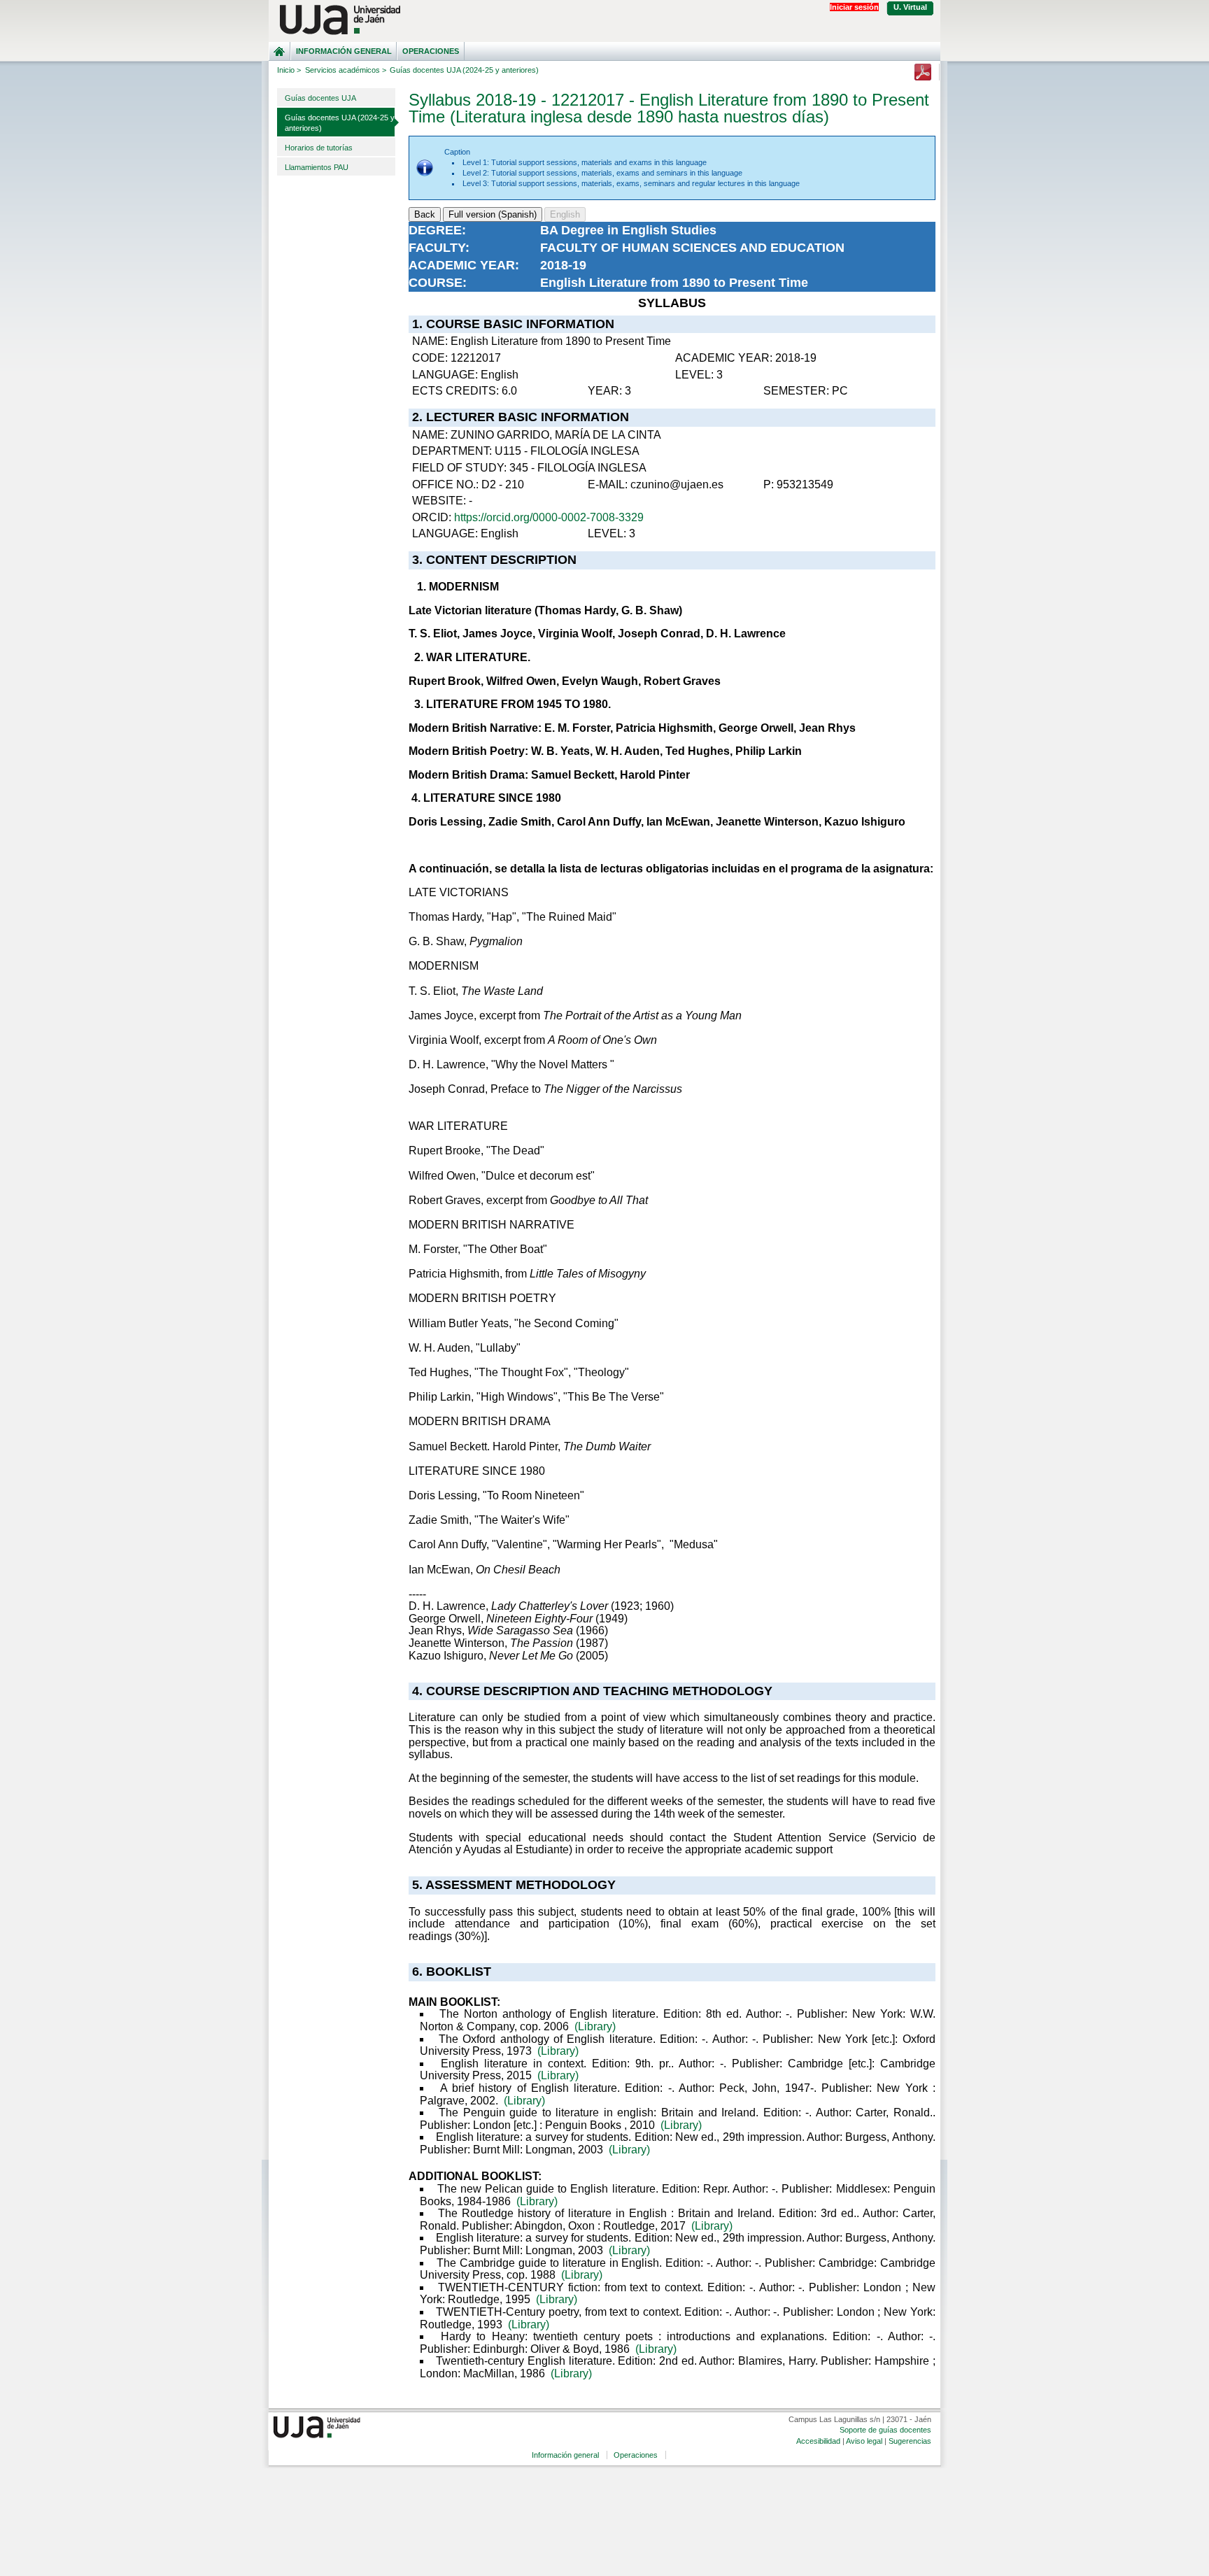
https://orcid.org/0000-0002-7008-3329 (549, 517)
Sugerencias (910, 2441)
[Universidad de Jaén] (604, 20)
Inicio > (289, 70)
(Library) (595, 2026)
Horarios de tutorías (319, 148)
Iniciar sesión (854, 7)
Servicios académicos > (346, 70)
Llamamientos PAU (317, 167)
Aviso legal (864, 2441)
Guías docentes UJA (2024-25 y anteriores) (340, 123)
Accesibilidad (818, 2441)
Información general (344, 51)
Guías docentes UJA (320, 98)
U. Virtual (910, 7)
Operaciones (431, 51)
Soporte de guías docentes (885, 2430)
